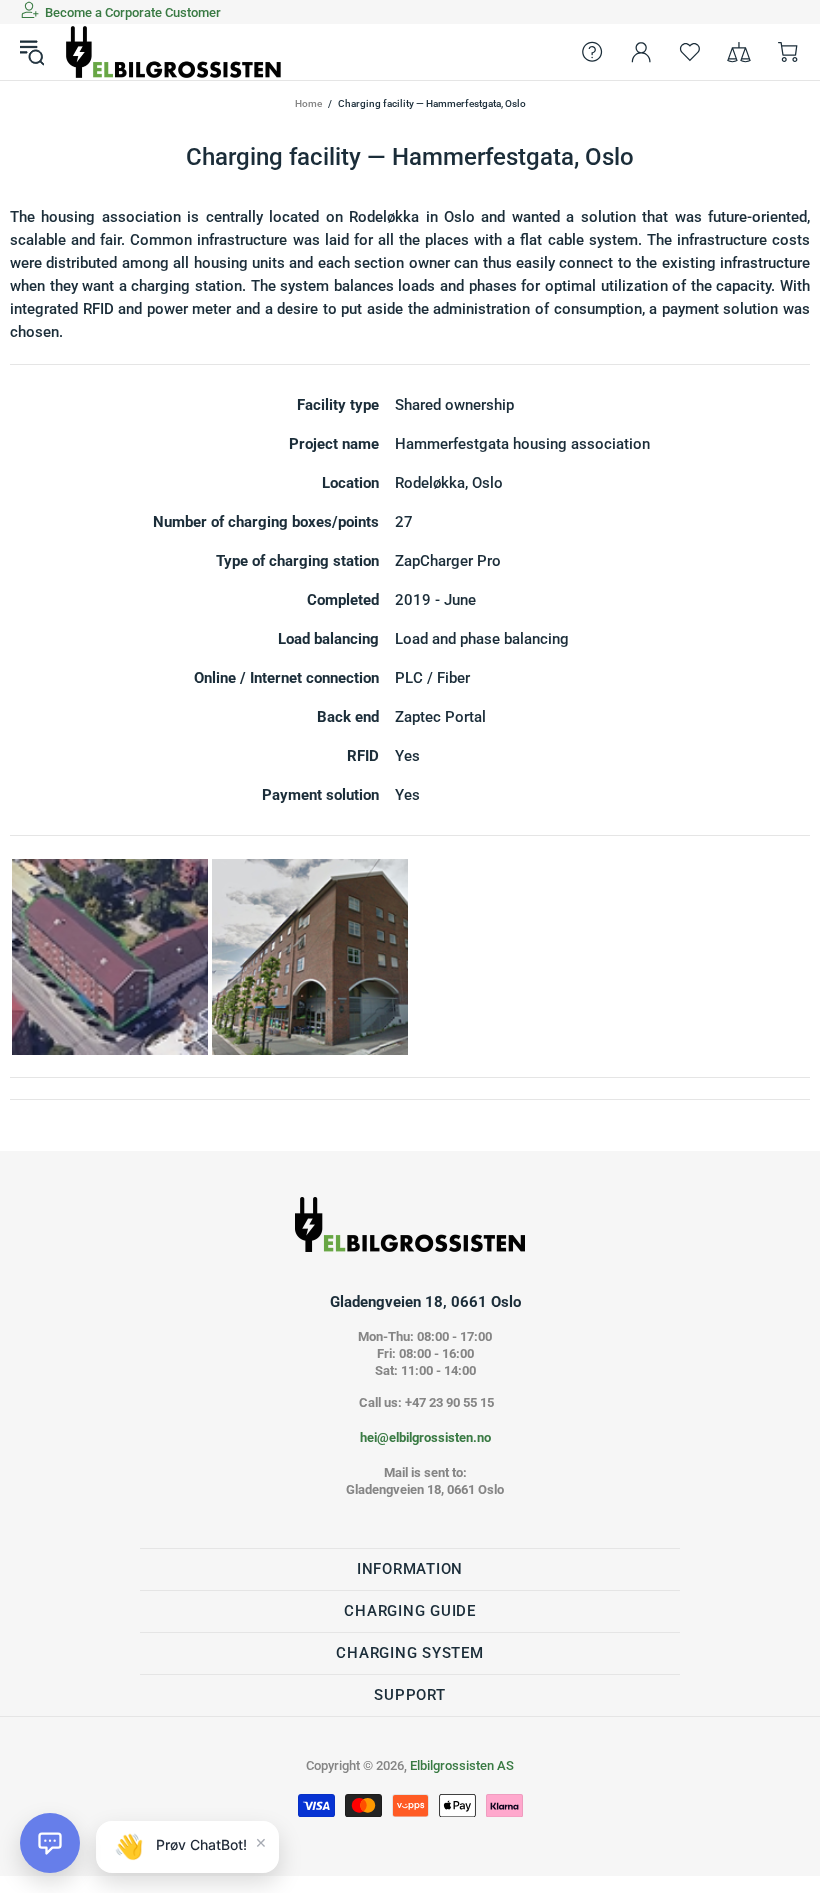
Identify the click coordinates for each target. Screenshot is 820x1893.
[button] (50, 1843)
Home (308, 103)
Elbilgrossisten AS (174, 52)
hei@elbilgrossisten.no (425, 1437)
